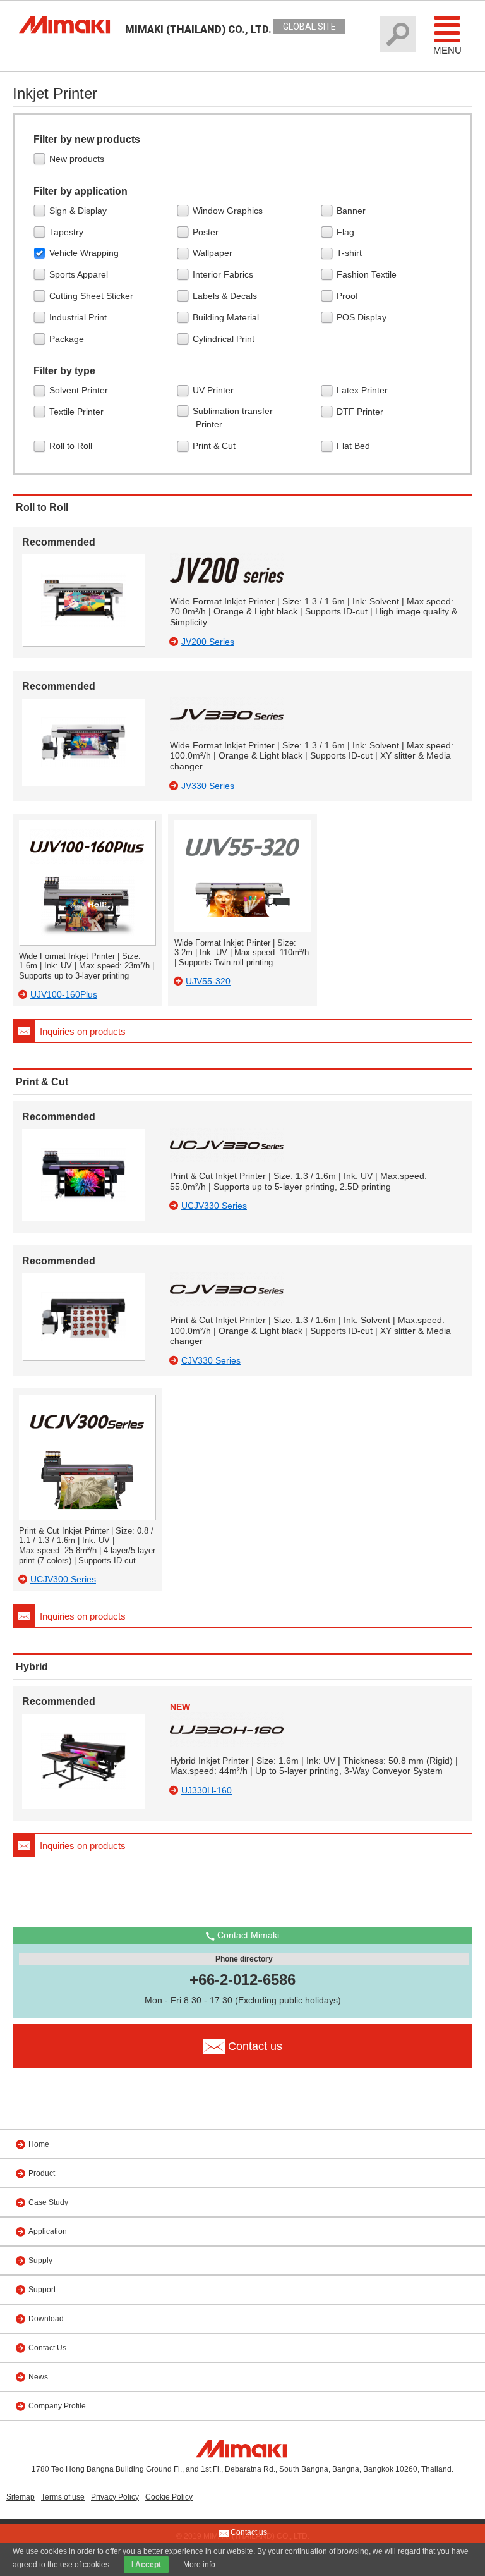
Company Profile (57, 2406)
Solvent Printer (80, 390)
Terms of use (63, 2497)
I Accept (146, 2565)
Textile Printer (78, 412)
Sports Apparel (80, 274)
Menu (447, 50)
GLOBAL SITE (309, 27)
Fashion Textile (368, 274)
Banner (353, 211)
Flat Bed (355, 446)
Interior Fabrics (225, 274)
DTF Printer (362, 412)
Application (48, 2231)
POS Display (363, 317)
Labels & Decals (226, 296)
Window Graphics (229, 211)
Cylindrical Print (225, 339)
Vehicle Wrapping (86, 253)
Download (46, 2319)
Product (42, 2173)
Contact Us (47, 2348)
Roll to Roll (72, 446)
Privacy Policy (115, 2497)
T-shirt (351, 253)
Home (39, 2144)
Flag (347, 232)
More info (199, 2565)
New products (78, 159)
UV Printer (215, 390)
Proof (349, 296)
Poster (207, 232)
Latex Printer (364, 390)
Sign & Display (80, 211)
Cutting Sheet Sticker (93, 296)
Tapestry (68, 232)
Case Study (48, 2202)
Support (42, 2290)
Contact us (248, 2532)
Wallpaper (214, 253)
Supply (40, 2261)
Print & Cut (216, 446)
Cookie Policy (169, 2497)
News (38, 2377)
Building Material (227, 317)
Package (68, 339)
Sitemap (21, 2497)
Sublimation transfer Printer (234, 418)
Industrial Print (80, 317)
